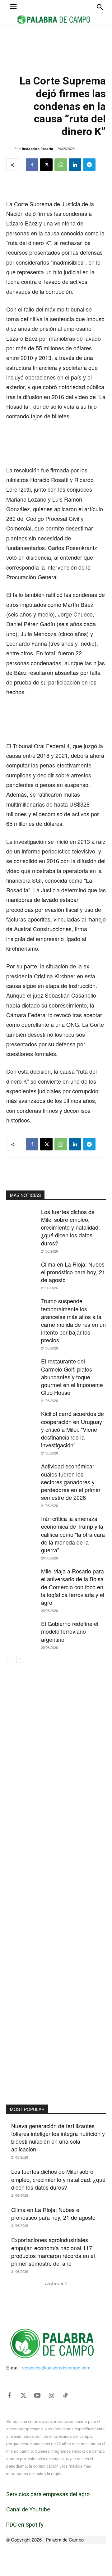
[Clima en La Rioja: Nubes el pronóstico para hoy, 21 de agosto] (21, 1271)
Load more (54, 2283)
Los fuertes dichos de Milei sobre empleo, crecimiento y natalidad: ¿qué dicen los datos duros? (70, 1227)
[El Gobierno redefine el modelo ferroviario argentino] (21, 1630)
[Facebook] (32, 165)
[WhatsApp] (61, 165)
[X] (46, 165)
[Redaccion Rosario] (10, 149)
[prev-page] (10, 1659)
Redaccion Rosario (37, 149)
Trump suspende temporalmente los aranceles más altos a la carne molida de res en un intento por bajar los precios (73, 1320)
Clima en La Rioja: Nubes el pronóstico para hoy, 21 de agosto (73, 1272)
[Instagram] (51, 2396)
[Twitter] (23, 2396)
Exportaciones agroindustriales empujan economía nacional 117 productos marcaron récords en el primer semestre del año (53, 2251)
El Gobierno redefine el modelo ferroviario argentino (70, 1631)
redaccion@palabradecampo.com (56, 2367)
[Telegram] (89, 165)
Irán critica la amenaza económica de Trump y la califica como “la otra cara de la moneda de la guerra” (73, 1534)
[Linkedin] (75, 165)
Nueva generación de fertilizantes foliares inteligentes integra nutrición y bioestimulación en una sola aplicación (58, 2137)
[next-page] (20, 1659)
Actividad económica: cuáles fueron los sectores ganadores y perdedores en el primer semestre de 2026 (71, 1482)
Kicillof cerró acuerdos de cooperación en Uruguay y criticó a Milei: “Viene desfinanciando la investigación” (72, 1429)
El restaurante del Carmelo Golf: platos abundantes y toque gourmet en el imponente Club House (72, 1377)
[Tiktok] (65, 2396)
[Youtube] (37, 2396)
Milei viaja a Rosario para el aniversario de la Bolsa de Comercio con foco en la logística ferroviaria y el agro (73, 1587)
